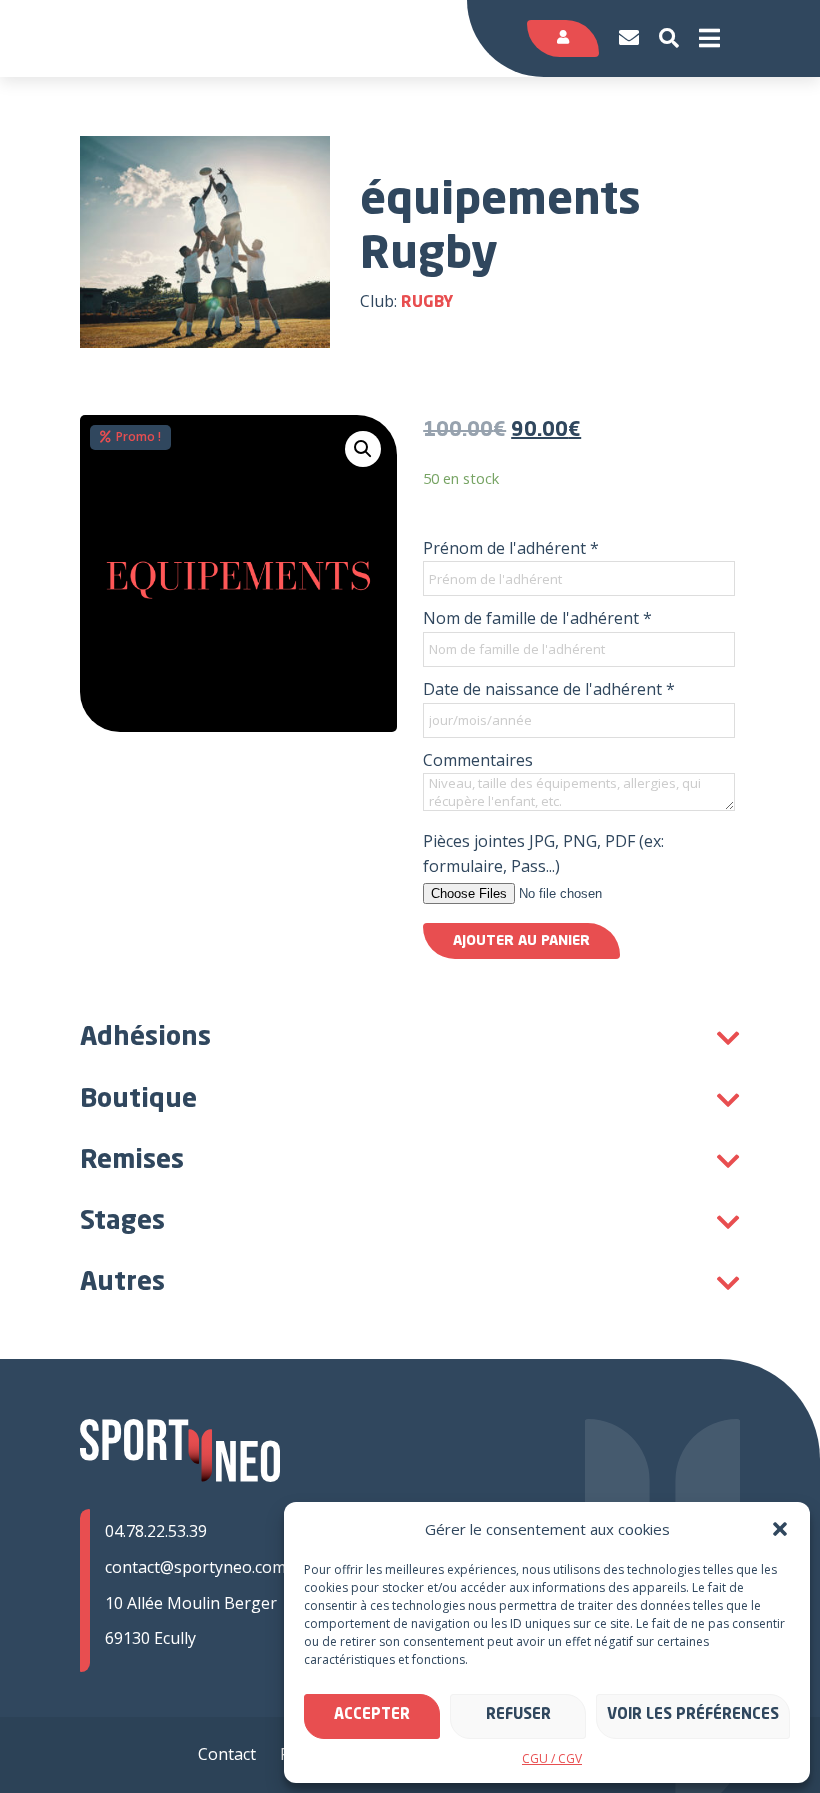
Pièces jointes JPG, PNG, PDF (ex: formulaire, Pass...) (543, 854)
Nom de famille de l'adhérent (537, 618)
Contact (227, 1754)
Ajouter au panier (521, 941)
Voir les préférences (693, 1715)
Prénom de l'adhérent (511, 548)
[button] (780, 1529)
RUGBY (427, 303)
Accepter (372, 1715)
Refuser (518, 1715)
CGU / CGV (552, 1758)
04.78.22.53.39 (156, 1531)
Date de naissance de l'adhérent (549, 689)
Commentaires (478, 760)
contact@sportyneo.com (195, 1567)
